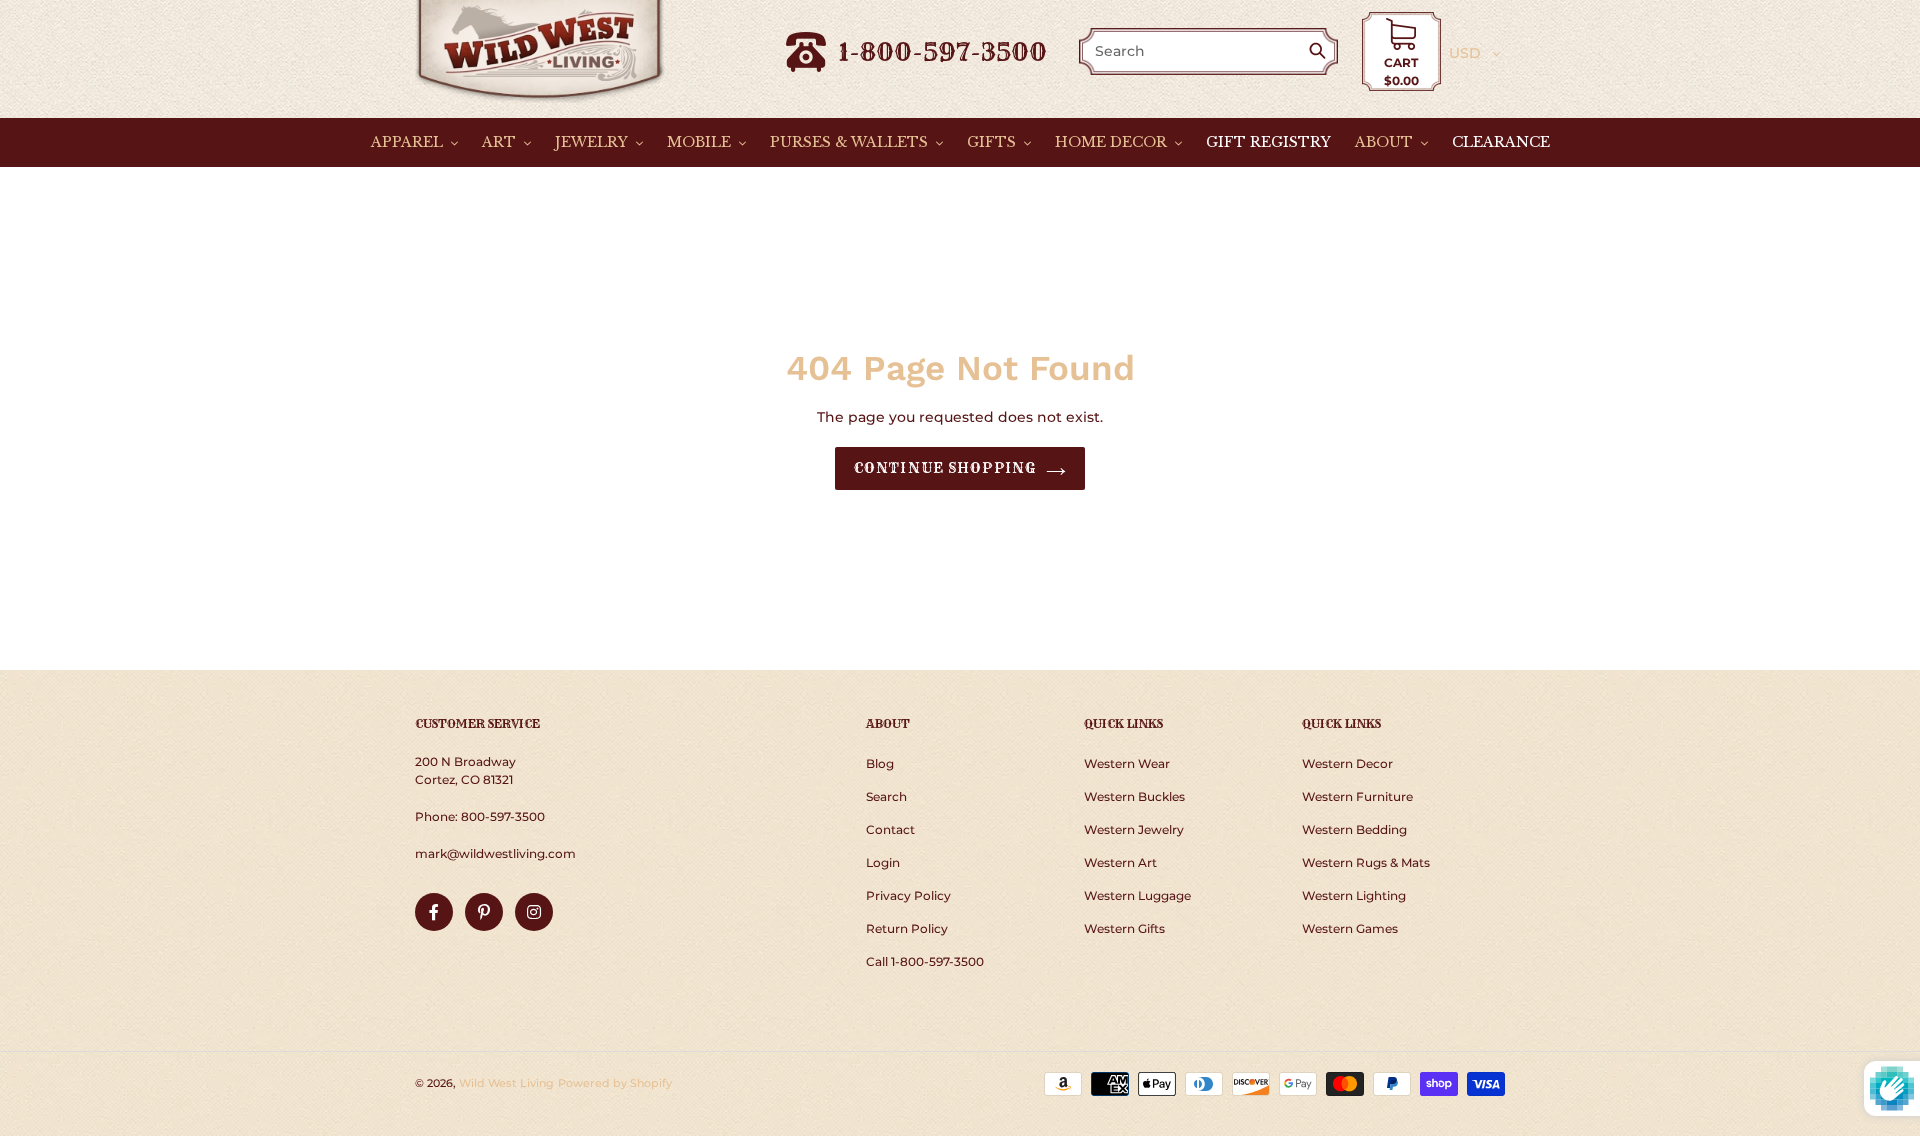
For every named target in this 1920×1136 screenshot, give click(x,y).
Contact (890, 829)
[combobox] (1195, 51)
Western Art (1120, 862)
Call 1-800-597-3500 (925, 961)
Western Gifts (1124, 928)
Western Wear (1127, 763)
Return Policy (907, 928)
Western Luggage (1137, 895)
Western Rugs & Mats (1366, 862)
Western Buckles (1134, 796)
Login (883, 862)
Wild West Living (506, 1083)
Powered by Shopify (615, 1083)
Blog (880, 763)
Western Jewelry (1134, 829)
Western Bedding (1354, 829)
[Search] (1321, 52)
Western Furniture (1357, 796)
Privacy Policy (908, 895)
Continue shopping (945, 468)
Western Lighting (1354, 895)
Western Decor (1347, 763)
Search (886, 796)
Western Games (1350, 928)
